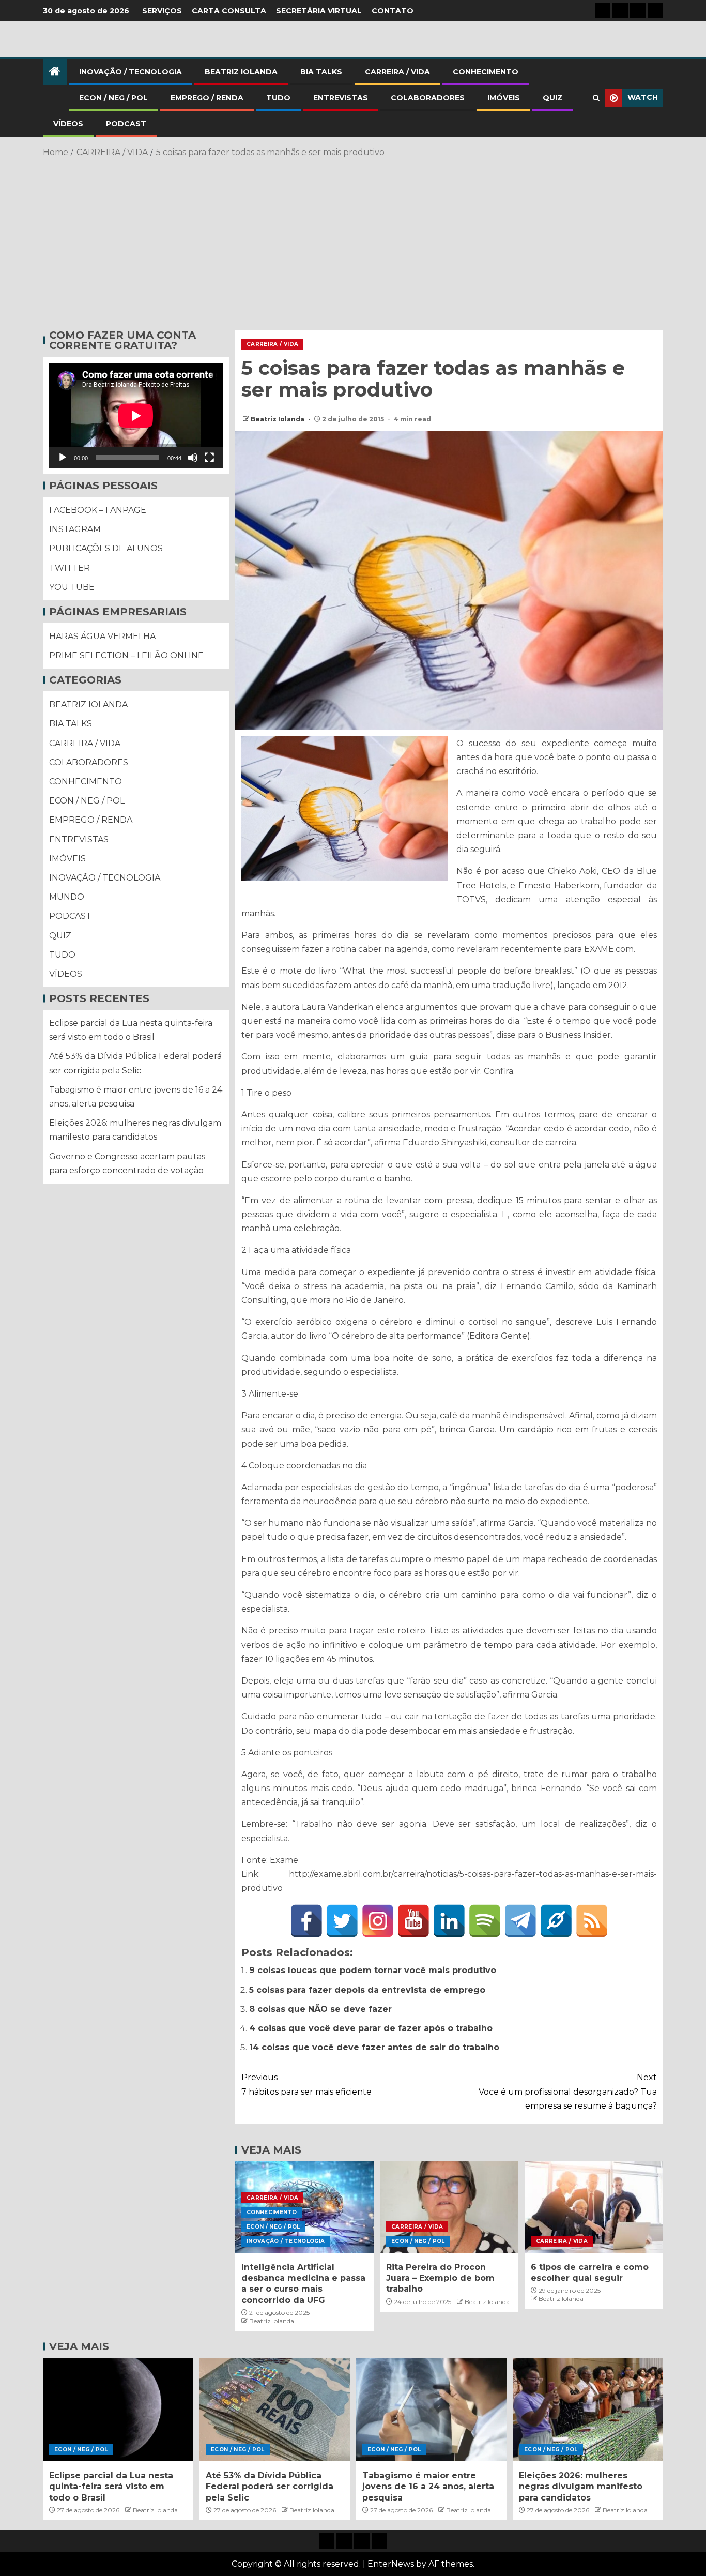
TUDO (278, 98)
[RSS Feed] (592, 1921)
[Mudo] (193, 458)
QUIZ (552, 98)
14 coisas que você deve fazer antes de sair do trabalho (374, 2047)
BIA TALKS (321, 72)
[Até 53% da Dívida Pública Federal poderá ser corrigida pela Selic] (275, 2410)
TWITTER (70, 567)
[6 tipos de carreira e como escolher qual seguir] (594, 2207)
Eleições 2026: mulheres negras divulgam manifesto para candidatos (581, 2487)
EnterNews (391, 2564)
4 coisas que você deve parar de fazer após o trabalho (371, 2028)
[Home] (55, 72)
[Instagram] (378, 1921)
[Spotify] (485, 1921)
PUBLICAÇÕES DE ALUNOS (106, 548)
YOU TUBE (72, 587)
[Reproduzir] (63, 458)
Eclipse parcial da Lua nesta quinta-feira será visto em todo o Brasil (111, 2487)
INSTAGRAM (75, 529)
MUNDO (67, 897)
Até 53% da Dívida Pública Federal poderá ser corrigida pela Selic (270, 2487)
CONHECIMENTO (486, 72)
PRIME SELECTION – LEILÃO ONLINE (126, 655)
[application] (136, 415)
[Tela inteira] (209, 458)
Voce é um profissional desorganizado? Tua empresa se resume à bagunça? (568, 2091)
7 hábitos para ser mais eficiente (306, 2084)
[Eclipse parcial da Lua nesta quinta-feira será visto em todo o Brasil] (118, 2410)
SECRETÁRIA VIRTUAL (319, 11)
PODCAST (126, 124)
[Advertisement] (353, 242)
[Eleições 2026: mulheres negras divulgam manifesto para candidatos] (588, 2410)
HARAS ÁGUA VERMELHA (102, 636)
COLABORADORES (428, 98)
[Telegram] (520, 1921)
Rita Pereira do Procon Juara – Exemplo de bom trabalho (440, 2278)
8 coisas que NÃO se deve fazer (320, 2009)
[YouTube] (413, 1921)
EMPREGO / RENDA (207, 98)
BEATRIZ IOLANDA (241, 72)
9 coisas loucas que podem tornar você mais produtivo (373, 1970)
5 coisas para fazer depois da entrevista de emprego (367, 1990)
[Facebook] (306, 1921)
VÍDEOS (68, 124)
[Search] (596, 98)
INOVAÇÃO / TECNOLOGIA (131, 72)
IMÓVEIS (504, 98)
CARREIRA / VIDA (397, 72)
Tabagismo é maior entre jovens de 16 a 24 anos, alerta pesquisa (428, 2487)
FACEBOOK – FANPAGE (98, 510)
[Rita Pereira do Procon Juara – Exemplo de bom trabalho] (449, 2207)
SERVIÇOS (162, 11)
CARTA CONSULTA (229, 11)
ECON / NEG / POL (113, 98)
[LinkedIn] (449, 1921)
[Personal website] (556, 1921)
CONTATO (393, 11)
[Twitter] (342, 1921)
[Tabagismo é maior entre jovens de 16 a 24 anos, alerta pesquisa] (431, 2410)
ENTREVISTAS (341, 98)
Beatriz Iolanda (278, 419)
